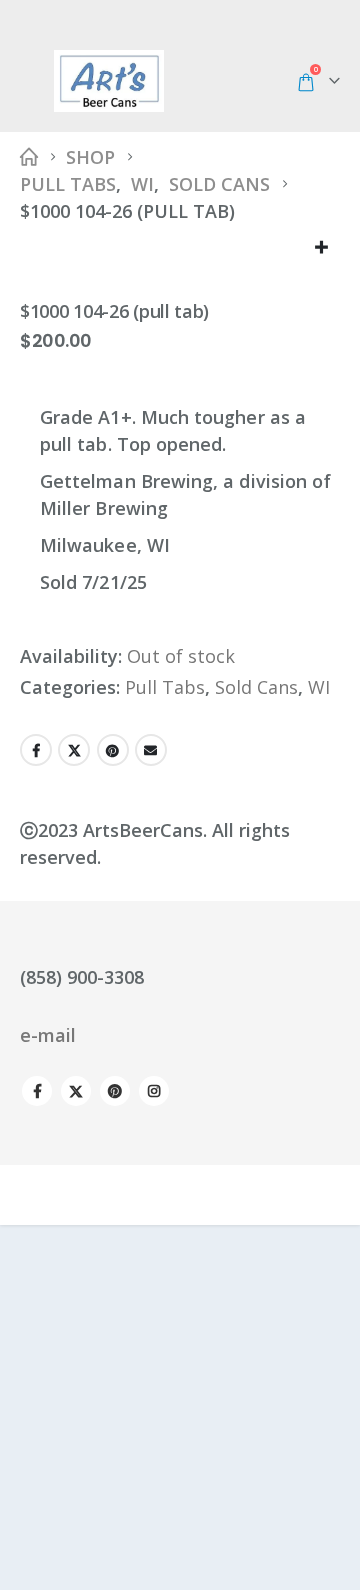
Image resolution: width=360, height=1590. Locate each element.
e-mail (48, 1035)
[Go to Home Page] (29, 157)
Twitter (74, 750)
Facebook (36, 750)
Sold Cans (256, 687)
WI (319, 687)
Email (151, 750)
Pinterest (113, 750)
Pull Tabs (165, 687)
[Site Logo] (109, 81)
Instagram (154, 1091)
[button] (35, 81)
